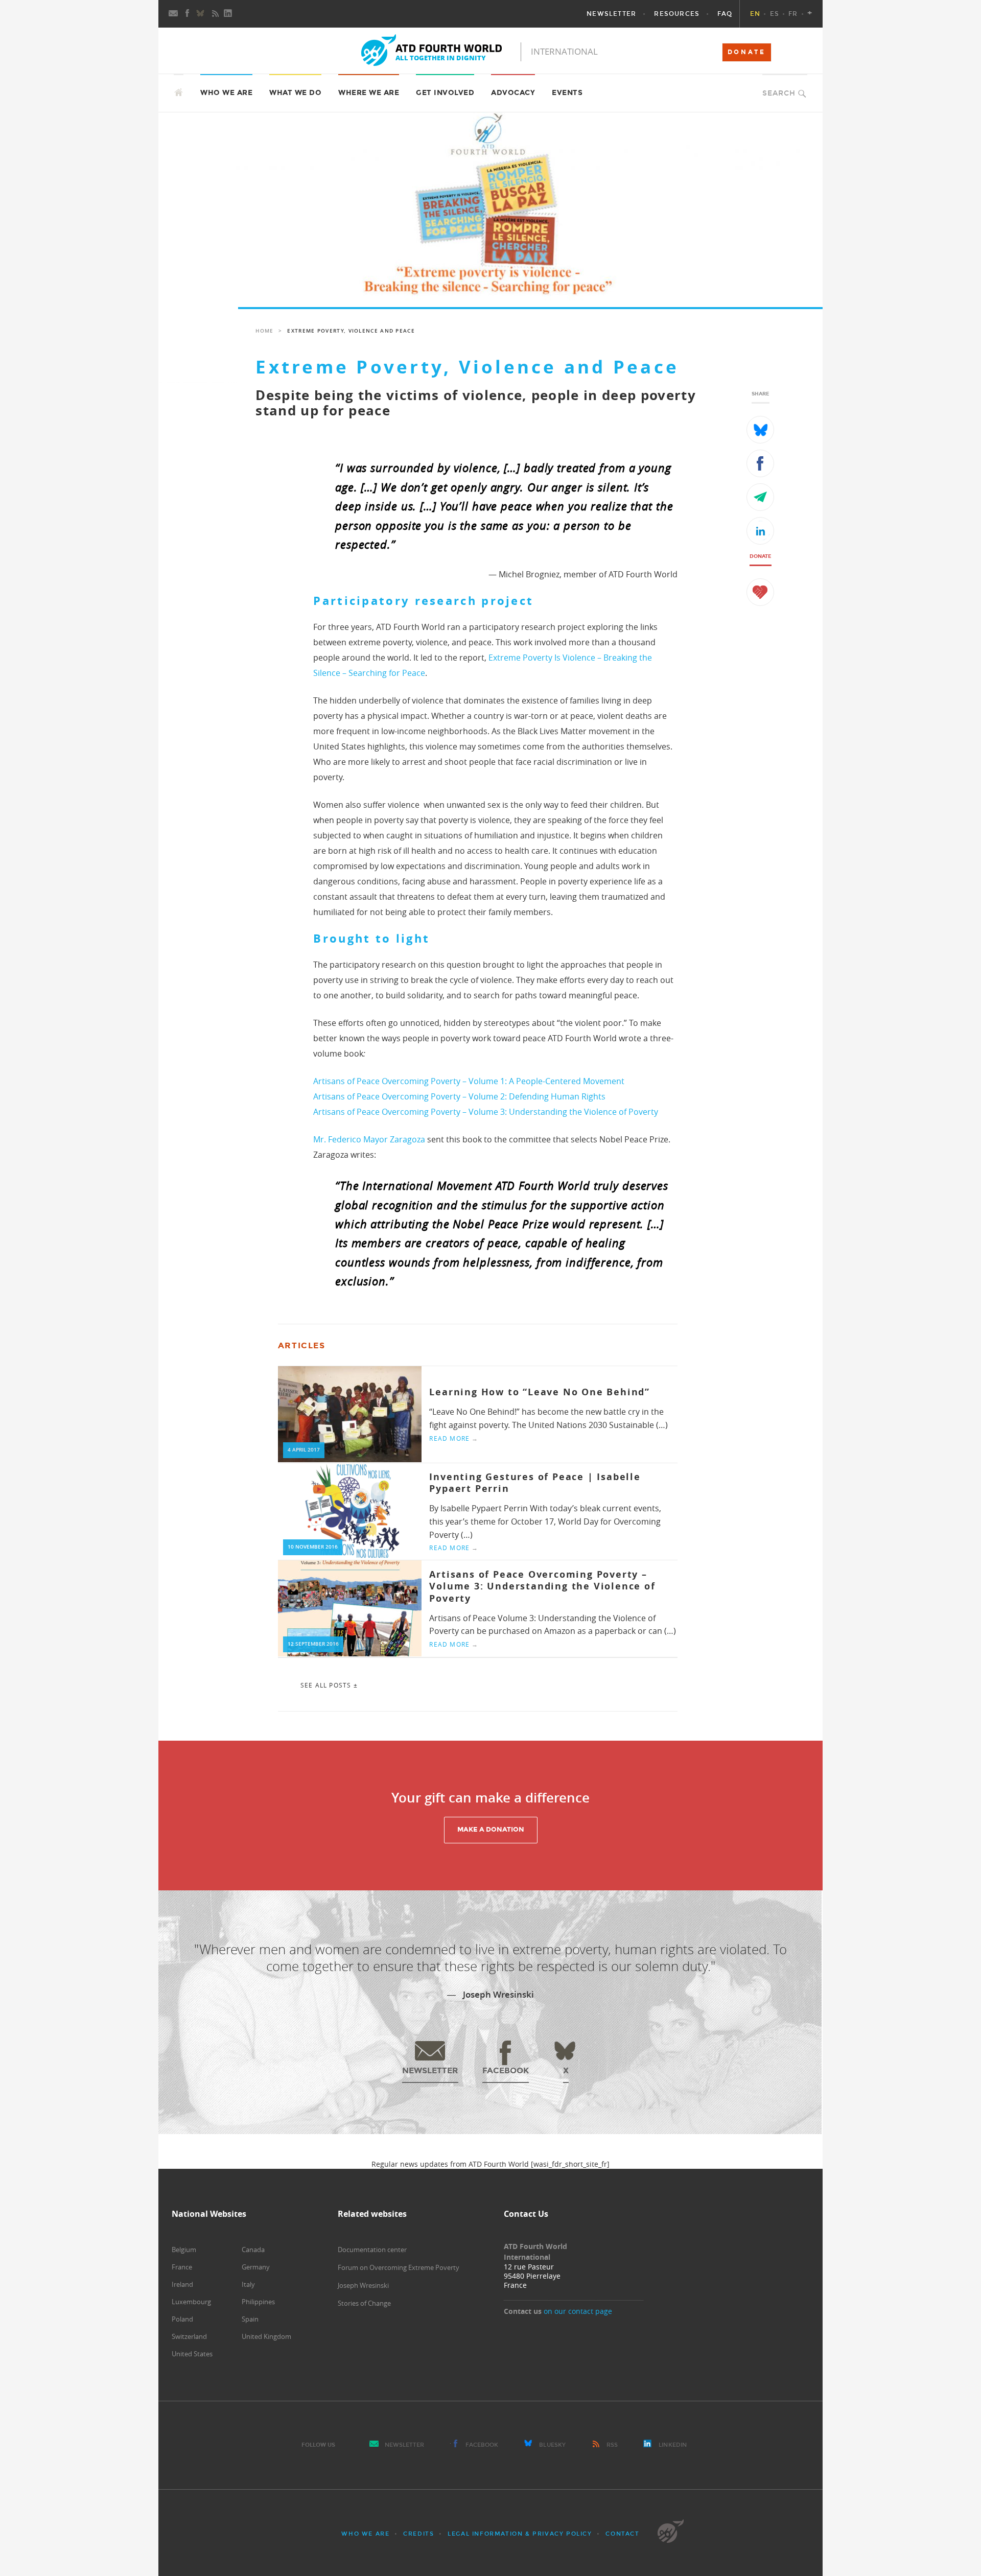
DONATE (747, 52)
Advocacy (513, 93)
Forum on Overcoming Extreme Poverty (399, 2267)
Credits (418, 2534)
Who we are (365, 2534)
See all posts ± (329, 1685)
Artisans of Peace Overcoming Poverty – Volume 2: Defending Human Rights (459, 1096)
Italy (248, 2284)
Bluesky (552, 2445)
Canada (253, 2250)
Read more (454, 1438)
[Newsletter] (174, 14)
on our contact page (578, 2311)
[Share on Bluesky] (760, 430)
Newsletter (405, 2445)
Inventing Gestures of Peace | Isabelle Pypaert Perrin (535, 1483)
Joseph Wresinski (363, 2285)
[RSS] (215, 14)
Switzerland (189, 2336)
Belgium (184, 2250)
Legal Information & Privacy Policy (520, 2534)
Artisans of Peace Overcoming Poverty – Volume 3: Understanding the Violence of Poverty (486, 1112)
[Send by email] (760, 497)
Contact (622, 2534)
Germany (256, 2267)
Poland (182, 2319)
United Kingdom (266, 2336)
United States (192, 2354)
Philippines (258, 2302)
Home (264, 331)
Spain (250, 2319)
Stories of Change (364, 2303)
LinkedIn (673, 2445)
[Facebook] (188, 14)
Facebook (482, 2445)
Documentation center (372, 2250)
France (182, 2267)
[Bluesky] (201, 14)
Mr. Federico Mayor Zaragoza (369, 1139)
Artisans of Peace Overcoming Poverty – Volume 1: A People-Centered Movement (469, 1081)
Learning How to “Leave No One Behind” (540, 1392)
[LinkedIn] (229, 14)
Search (779, 93)
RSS (612, 2445)
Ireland (182, 2284)
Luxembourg (191, 2302)
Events (567, 93)
